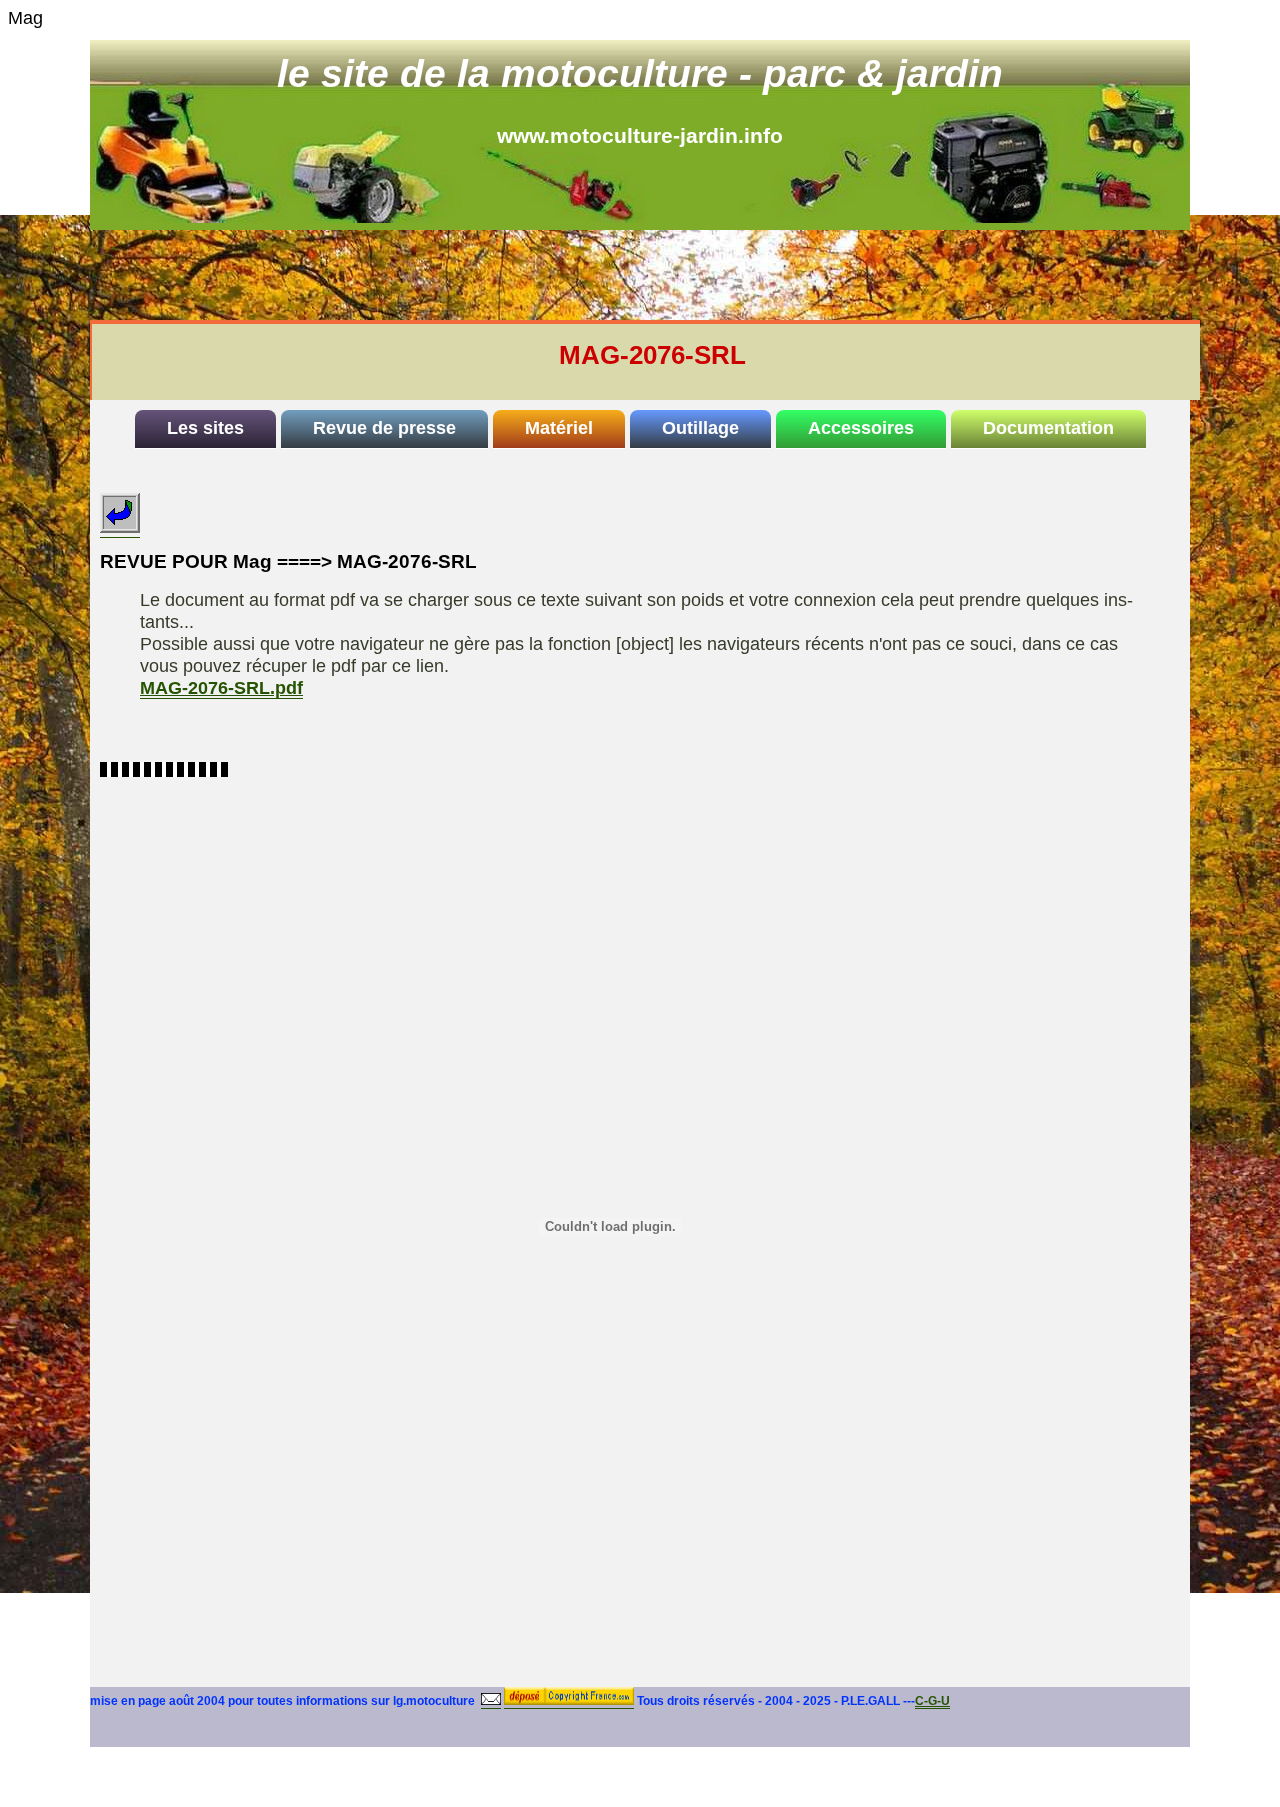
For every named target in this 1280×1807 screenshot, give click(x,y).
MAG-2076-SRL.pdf (221, 688)
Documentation (1048, 428)
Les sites (205, 428)
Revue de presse (384, 428)
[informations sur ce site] (491, 1701)
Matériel (559, 428)
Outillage (700, 428)
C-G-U (932, 1701)
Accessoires (861, 428)
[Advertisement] (666, 275)
